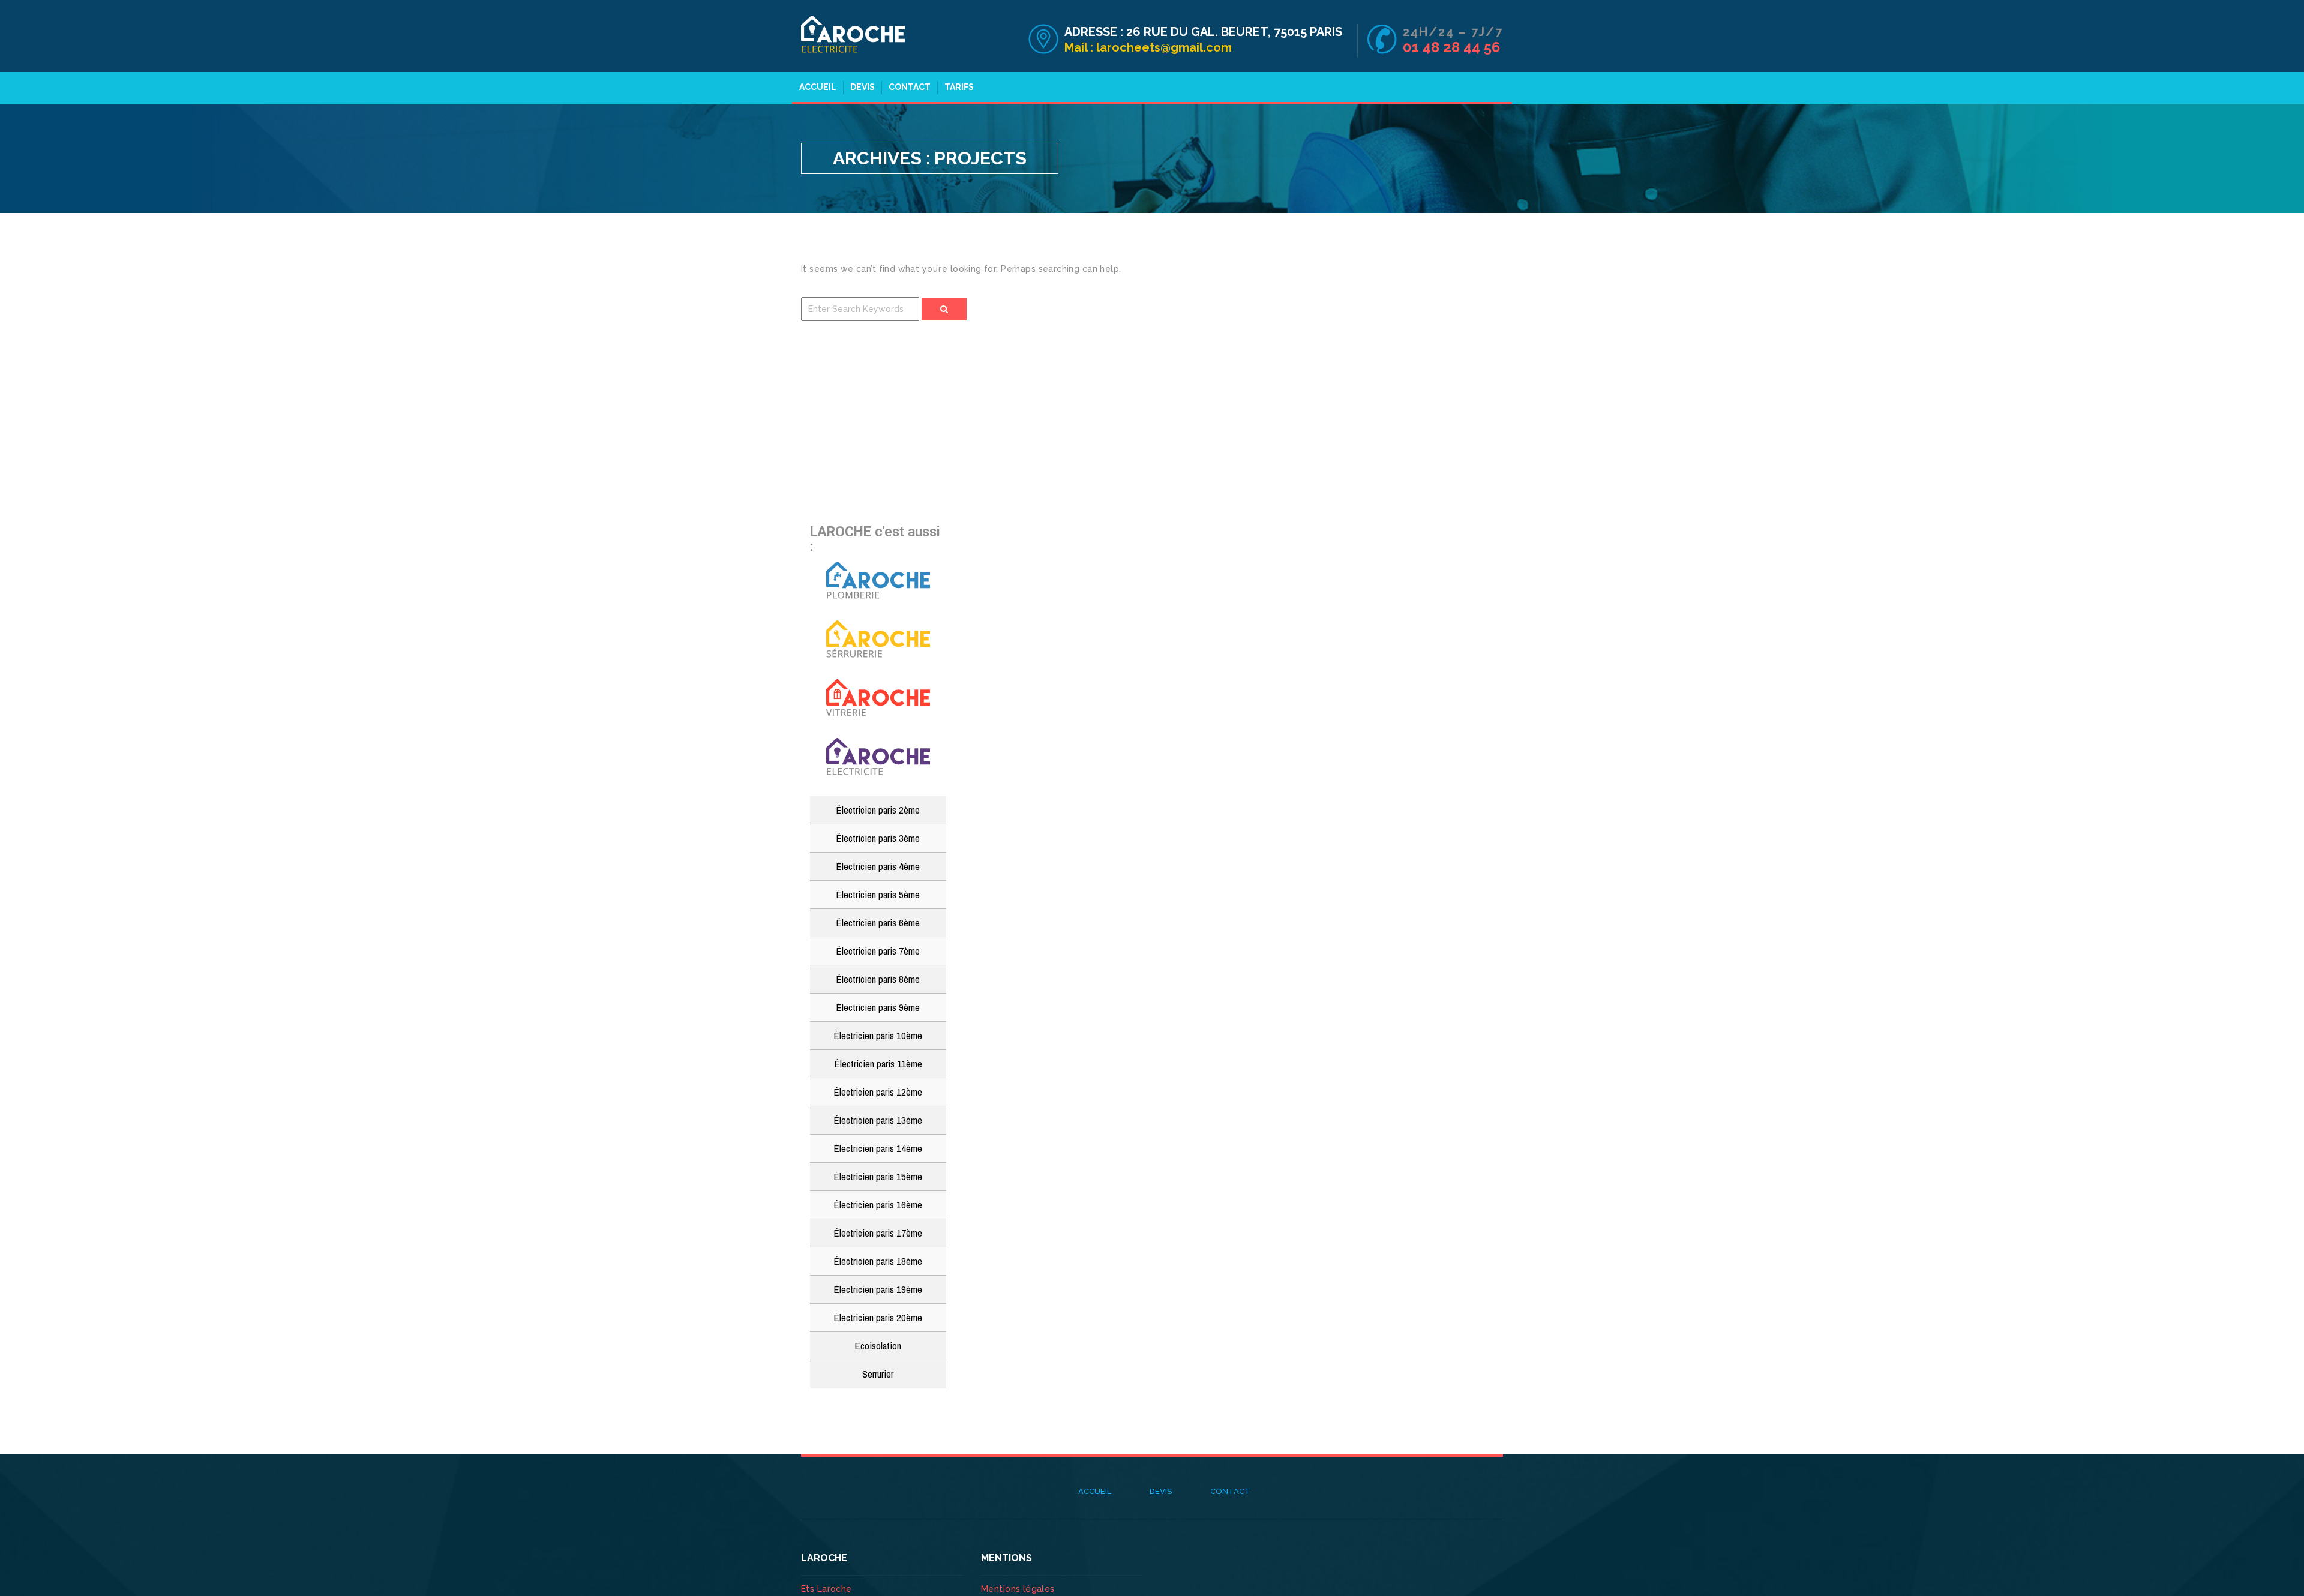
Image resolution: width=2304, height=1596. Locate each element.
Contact (910, 87)
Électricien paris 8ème (878, 979)
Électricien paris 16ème (878, 1204)
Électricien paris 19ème (878, 1289)
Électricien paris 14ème (878, 1148)
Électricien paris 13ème (878, 1120)
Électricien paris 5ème (878, 894)
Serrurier (878, 1374)
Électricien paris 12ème (878, 1092)
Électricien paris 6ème (878, 922)
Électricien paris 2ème (878, 810)
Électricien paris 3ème (878, 838)
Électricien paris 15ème (878, 1176)
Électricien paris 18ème (878, 1261)
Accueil (818, 87)
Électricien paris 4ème (878, 866)
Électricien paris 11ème (878, 1063)
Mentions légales (1018, 1589)
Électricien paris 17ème (878, 1233)
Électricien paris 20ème (878, 1317)
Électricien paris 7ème (878, 951)
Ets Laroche (826, 1589)
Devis (862, 87)
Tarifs (959, 87)
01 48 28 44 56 (1451, 47)
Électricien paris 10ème (878, 1035)
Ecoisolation (878, 1345)
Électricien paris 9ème (878, 1007)
